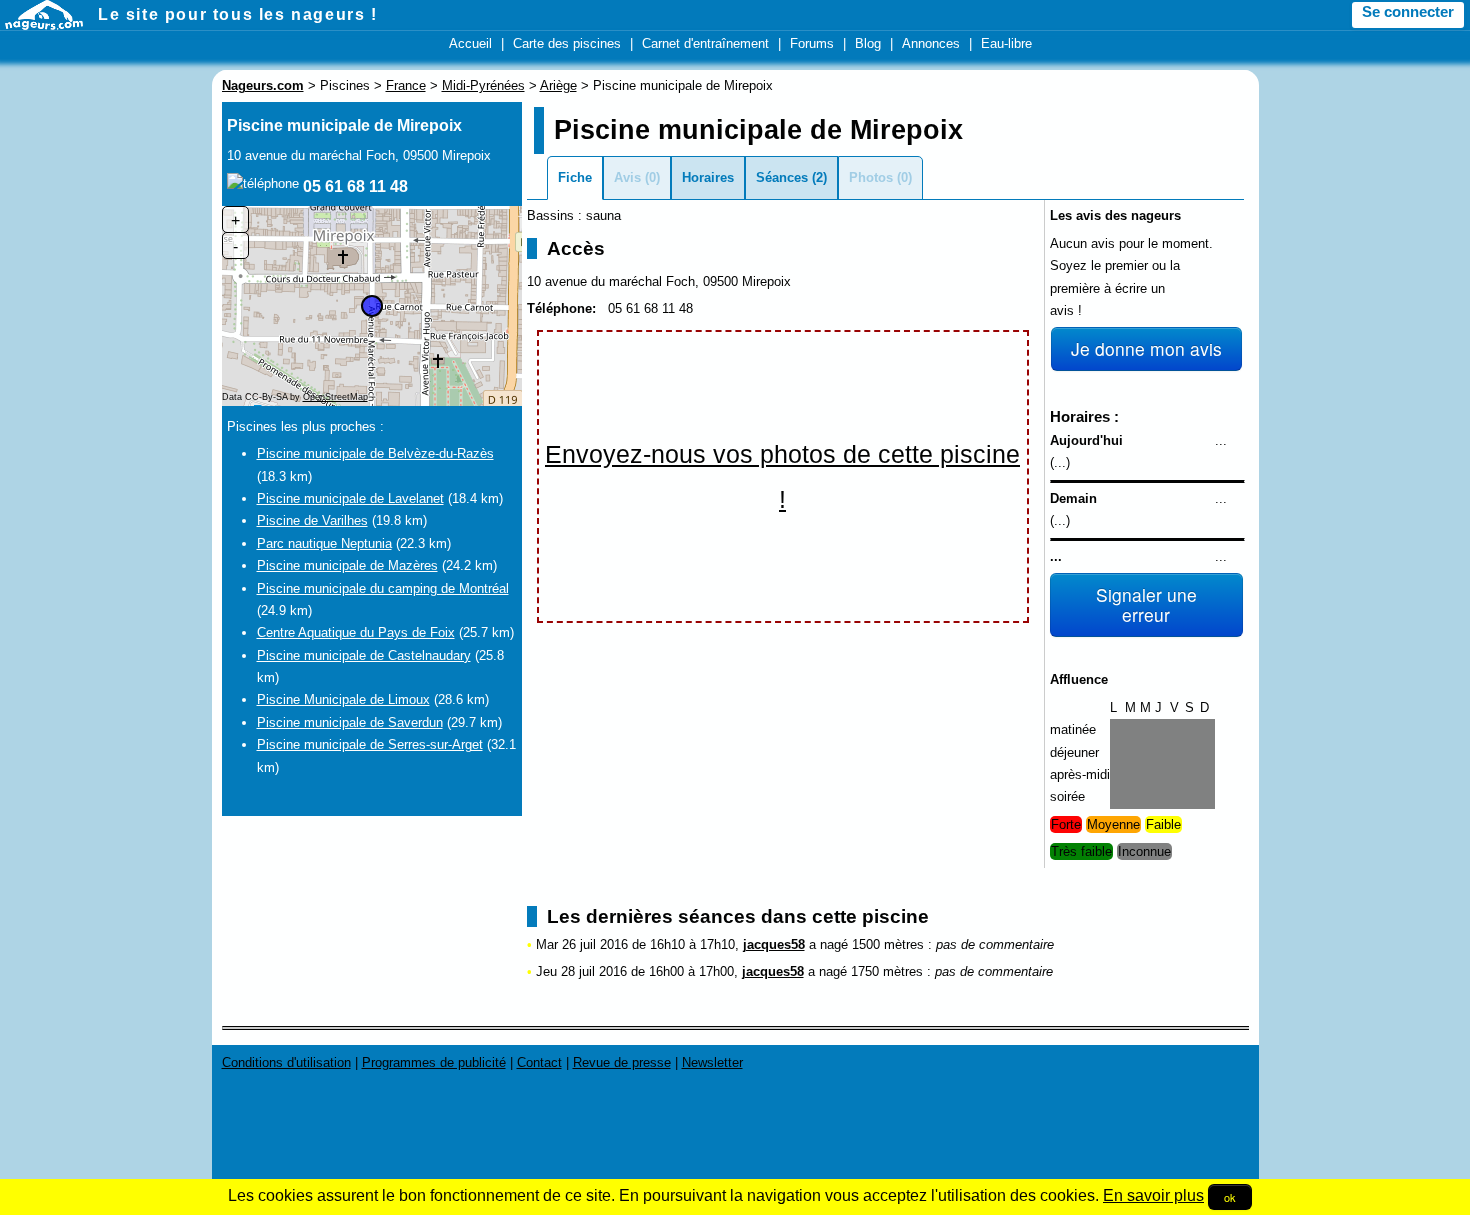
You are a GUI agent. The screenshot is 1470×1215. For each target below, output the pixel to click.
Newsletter (712, 1062)
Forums (812, 43)
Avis (627, 177)
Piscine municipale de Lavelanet (350, 498)
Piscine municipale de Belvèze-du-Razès (375, 453)
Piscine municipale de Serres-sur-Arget (370, 744)
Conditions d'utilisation (286, 1062)
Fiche (575, 177)
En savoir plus (1153, 1195)
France (406, 85)
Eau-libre (1006, 43)
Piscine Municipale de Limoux (343, 699)
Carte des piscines (567, 43)
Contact (539, 1062)
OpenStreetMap (335, 397)
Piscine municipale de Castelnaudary (364, 655)
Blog (868, 43)
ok (1230, 1197)
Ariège (558, 85)
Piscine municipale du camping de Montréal (383, 588)
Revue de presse (622, 1062)
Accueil (470, 43)
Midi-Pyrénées (483, 85)
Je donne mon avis (1146, 348)
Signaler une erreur (1146, 604)
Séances (782, 177)
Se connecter (1408, 12)
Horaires (708, 177)
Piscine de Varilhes (312, 520)
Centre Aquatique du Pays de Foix (356, 632)
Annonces (931, 43)
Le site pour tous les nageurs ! (238, 14)
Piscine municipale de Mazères (347, 565)
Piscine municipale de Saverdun (350, 722)
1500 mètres (888, 944)
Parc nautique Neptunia (324, 543)
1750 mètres (887, 971)
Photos (871, 177)
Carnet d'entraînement (705, 43)
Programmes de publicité (434, 1062)
